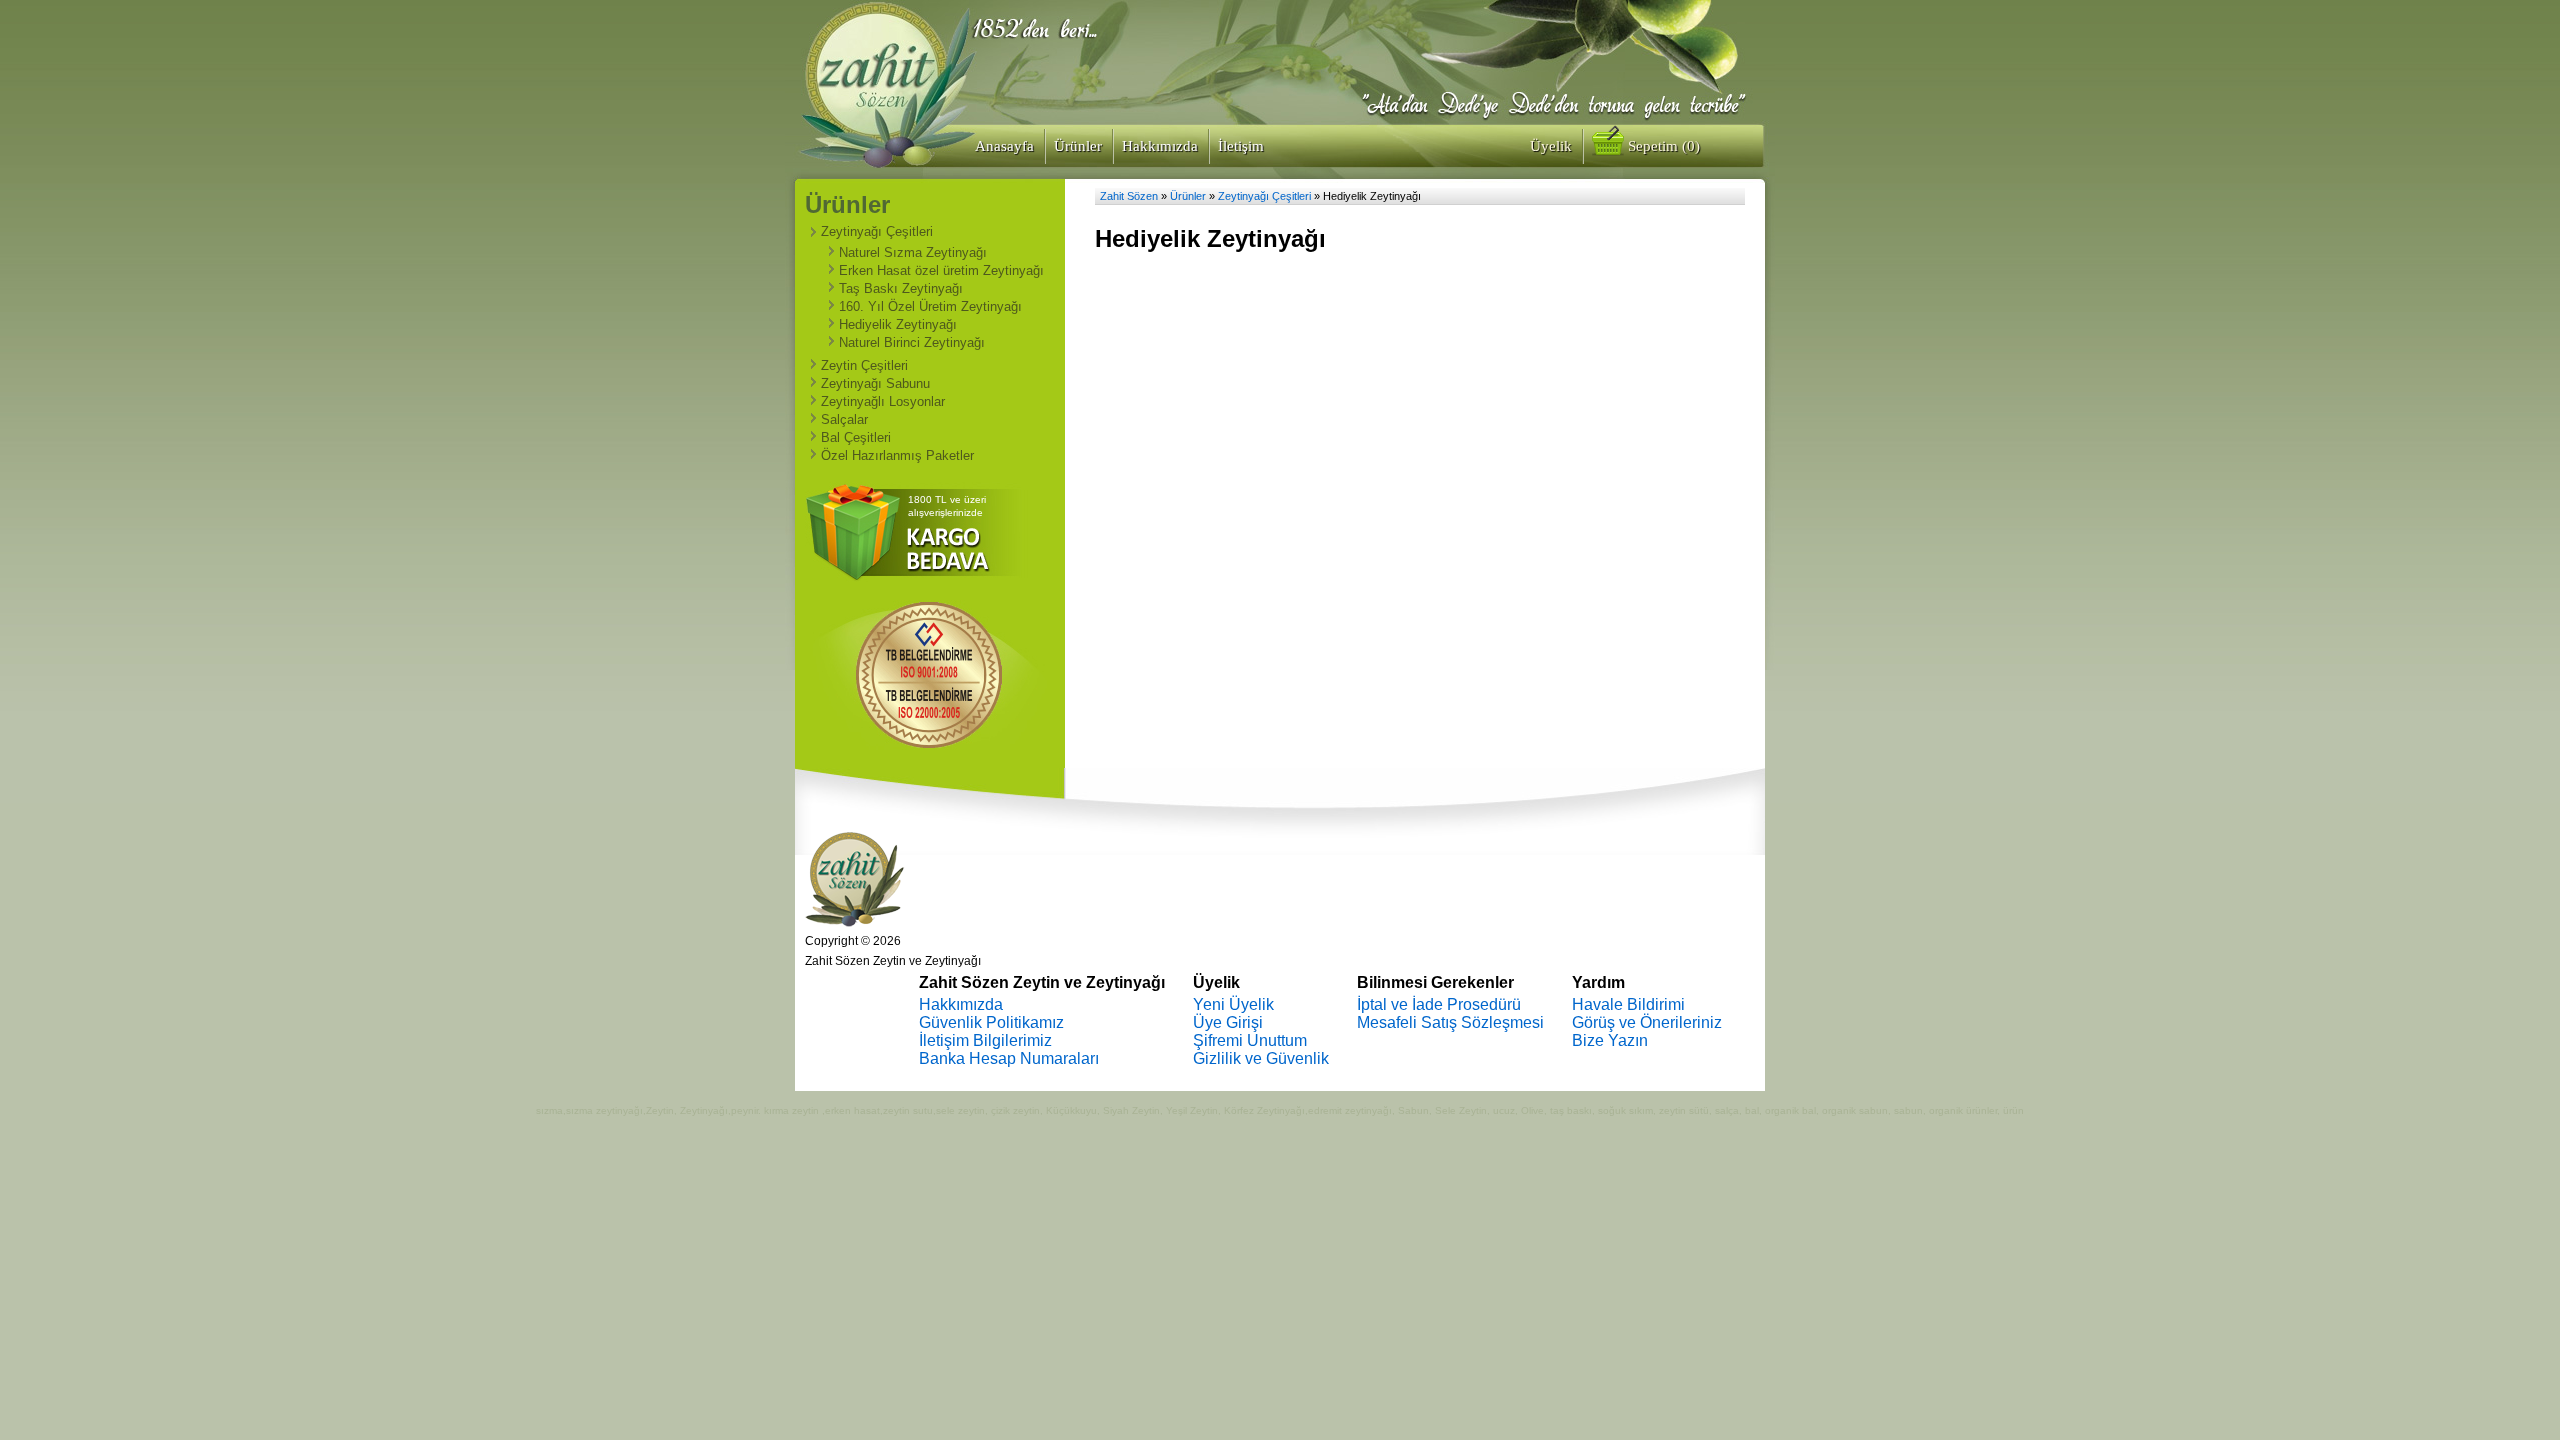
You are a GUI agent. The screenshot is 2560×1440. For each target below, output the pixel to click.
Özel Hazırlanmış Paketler (897, 455)
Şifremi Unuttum (1250, 1040)
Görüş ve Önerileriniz (1647, 1022)
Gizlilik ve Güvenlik (1261, 1058)
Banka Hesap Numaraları (1009, 1058)
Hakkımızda (1160, 146)
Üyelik (1551, 146)
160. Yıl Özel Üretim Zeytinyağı (930, 306)
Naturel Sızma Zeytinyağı (913, 252)
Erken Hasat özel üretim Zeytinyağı (941, 270)
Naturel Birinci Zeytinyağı (912, 342)
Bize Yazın (1610, 1040)
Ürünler (1078, 146)
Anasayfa (1004, 146)
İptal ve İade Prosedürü (1439, 1004)
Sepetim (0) (1662, 146)
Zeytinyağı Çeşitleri (877, 231)
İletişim (1241, 146)
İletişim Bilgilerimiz (985, 1040)
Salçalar (844, 419)
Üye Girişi (1228, 1022)
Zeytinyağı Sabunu (875, 383)
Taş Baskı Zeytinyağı (901, 288)
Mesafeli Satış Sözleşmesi (1450, 1022)
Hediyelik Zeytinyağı (898, 324)
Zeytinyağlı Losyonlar (883, 401)
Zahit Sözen (1129, 196)
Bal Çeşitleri (856, 437)
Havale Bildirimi (1628, 1004)
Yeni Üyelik (1233, 1004)
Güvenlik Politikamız (991, 1022)
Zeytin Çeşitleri (864, 365)
